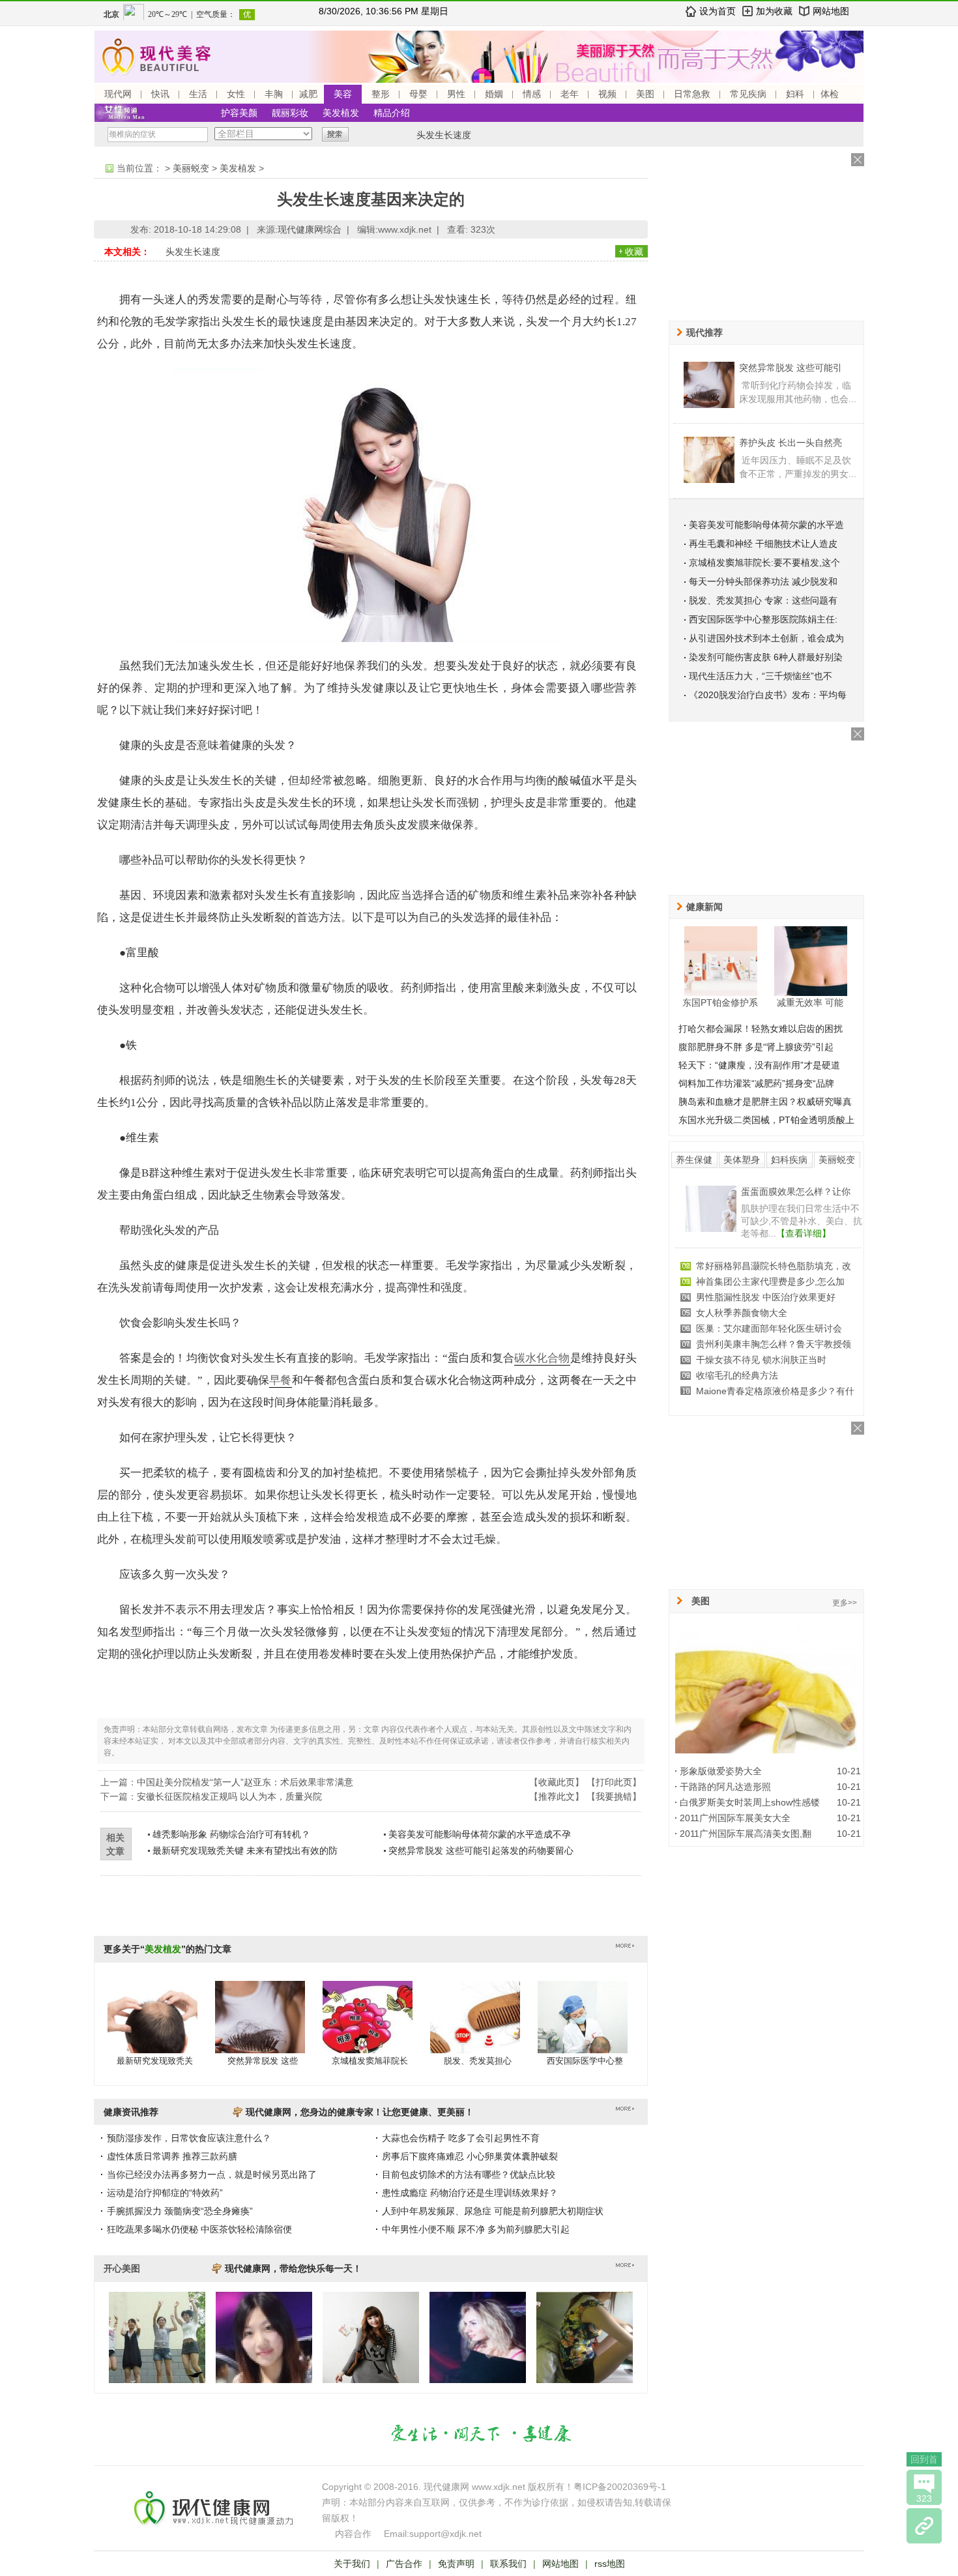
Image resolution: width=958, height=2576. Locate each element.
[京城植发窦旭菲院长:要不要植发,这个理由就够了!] (368, 2030)
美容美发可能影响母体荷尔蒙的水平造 (766, 525)
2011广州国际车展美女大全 (735, 1818)
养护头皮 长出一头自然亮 (791, 443)
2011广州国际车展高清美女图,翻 (746, 1834)
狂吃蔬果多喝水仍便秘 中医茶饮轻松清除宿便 (199, 2229)
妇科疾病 (789, 1160)
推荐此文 (557, 1796)
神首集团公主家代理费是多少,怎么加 (770, 1281)
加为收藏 (774, 11)
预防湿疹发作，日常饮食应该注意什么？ (189, 2138)
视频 (607, 94)
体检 (830, 94)
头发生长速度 (444, 135)
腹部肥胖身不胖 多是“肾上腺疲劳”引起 (756, 1047)
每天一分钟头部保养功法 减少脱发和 (763, 581)
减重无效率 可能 (810, 1003)
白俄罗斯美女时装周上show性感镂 (750, 1802)
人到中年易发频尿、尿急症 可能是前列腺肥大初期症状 (493, 2211)
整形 (381, 94)
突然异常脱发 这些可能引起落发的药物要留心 (481, 1851)
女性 (236, 94)
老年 (570, 94)
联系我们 (508, 2564)
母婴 (418, 94)
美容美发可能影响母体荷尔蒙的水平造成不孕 (480, 1834)
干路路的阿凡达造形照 (725, 1787)
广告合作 (404, 2564)
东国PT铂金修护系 (720, 1003)
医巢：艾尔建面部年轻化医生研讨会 (769, 1328)
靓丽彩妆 (290, 113)
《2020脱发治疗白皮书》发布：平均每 (768, 695)
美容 (343, 94)
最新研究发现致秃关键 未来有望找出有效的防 (245, 1851)
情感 (532, 94)
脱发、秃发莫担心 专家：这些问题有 (763, 600)
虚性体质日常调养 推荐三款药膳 (172, 2156)
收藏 (634, 252)
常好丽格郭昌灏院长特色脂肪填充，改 (774, 1266)
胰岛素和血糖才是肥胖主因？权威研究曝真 (765, 1102)
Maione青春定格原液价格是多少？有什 (775, 1391)
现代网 (118, 94)
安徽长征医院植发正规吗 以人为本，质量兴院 (229, 1796)
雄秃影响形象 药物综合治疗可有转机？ (231, 1834)
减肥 (308, 94)
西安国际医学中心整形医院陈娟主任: (763, 619)
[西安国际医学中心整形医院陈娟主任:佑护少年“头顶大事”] (583, 2030)
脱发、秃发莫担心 (478, 2061)
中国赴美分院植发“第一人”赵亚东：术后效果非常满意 (245, 1782)
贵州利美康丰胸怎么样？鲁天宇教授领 (774, 1344)
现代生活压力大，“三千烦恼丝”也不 (761, 676)
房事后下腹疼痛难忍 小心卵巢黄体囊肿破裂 (470, 2156)
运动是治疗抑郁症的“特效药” (165, 2193)
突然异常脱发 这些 (263, 2061)
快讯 (160, 94)
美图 (645, 94)
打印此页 (614, 1782)
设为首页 (718, 11)
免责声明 (456, 2564)
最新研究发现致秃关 (155, 2061)
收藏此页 (557, 1782)
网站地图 (831, 11)
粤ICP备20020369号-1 (620, 2487)
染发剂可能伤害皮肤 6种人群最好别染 (766, 657)
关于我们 (352, 2564)
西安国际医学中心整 (585, 2061)
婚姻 (494, 94)
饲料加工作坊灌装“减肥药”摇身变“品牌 (756, 1083)
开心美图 (122, 2268)
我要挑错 (614, 1796)
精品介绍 (392, 113)
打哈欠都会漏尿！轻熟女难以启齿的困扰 (761, 1029)
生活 (198, 94)
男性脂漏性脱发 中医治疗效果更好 (766, 1297)
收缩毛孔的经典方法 (737, 1375)
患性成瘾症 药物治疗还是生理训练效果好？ (470, 2193)
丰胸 (274, 94)
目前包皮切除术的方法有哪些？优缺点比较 (469, 2174)
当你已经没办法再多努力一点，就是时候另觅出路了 (212, 2174)
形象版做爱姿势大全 (721, 1771)
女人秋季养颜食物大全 (742, 1313)
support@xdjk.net (445, 2534)
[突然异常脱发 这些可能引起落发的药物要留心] (260, 2030)
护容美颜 (239, 113)
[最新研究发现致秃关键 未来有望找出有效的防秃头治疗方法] (152, 2030)
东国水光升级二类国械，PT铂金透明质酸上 (766, 1120)
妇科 (795, 94)
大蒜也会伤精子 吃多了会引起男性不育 (461, 2138)
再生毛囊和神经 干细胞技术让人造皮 (763, 544)
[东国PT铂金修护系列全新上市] (721, 961)
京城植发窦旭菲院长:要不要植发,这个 (764, 563)
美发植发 (341, 113)
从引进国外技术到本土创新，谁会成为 (766, 638)
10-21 (849, 1771)
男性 (456, 94)
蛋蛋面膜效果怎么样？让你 (796, 1192)
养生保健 (694, 1160)
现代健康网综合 (310, 229)
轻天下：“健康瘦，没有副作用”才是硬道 (759, 1065)
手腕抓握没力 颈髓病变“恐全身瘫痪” (180, 2211)
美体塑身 (742, 1160)
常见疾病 (748, 94)
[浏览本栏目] (924, 2526)
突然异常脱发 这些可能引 (791, 368)
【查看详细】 (804, 1233)
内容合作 (353, 2534)
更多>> (845, 1603)
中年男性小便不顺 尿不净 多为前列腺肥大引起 (476, 2229)
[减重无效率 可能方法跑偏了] (811, 961)
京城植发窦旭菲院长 (370, 2061)
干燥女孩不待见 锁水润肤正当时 (761, 1360)
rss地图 (610, 2564)
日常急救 (692, 94)
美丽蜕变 (191, 168)
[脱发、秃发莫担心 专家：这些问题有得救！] (475, 2030)
